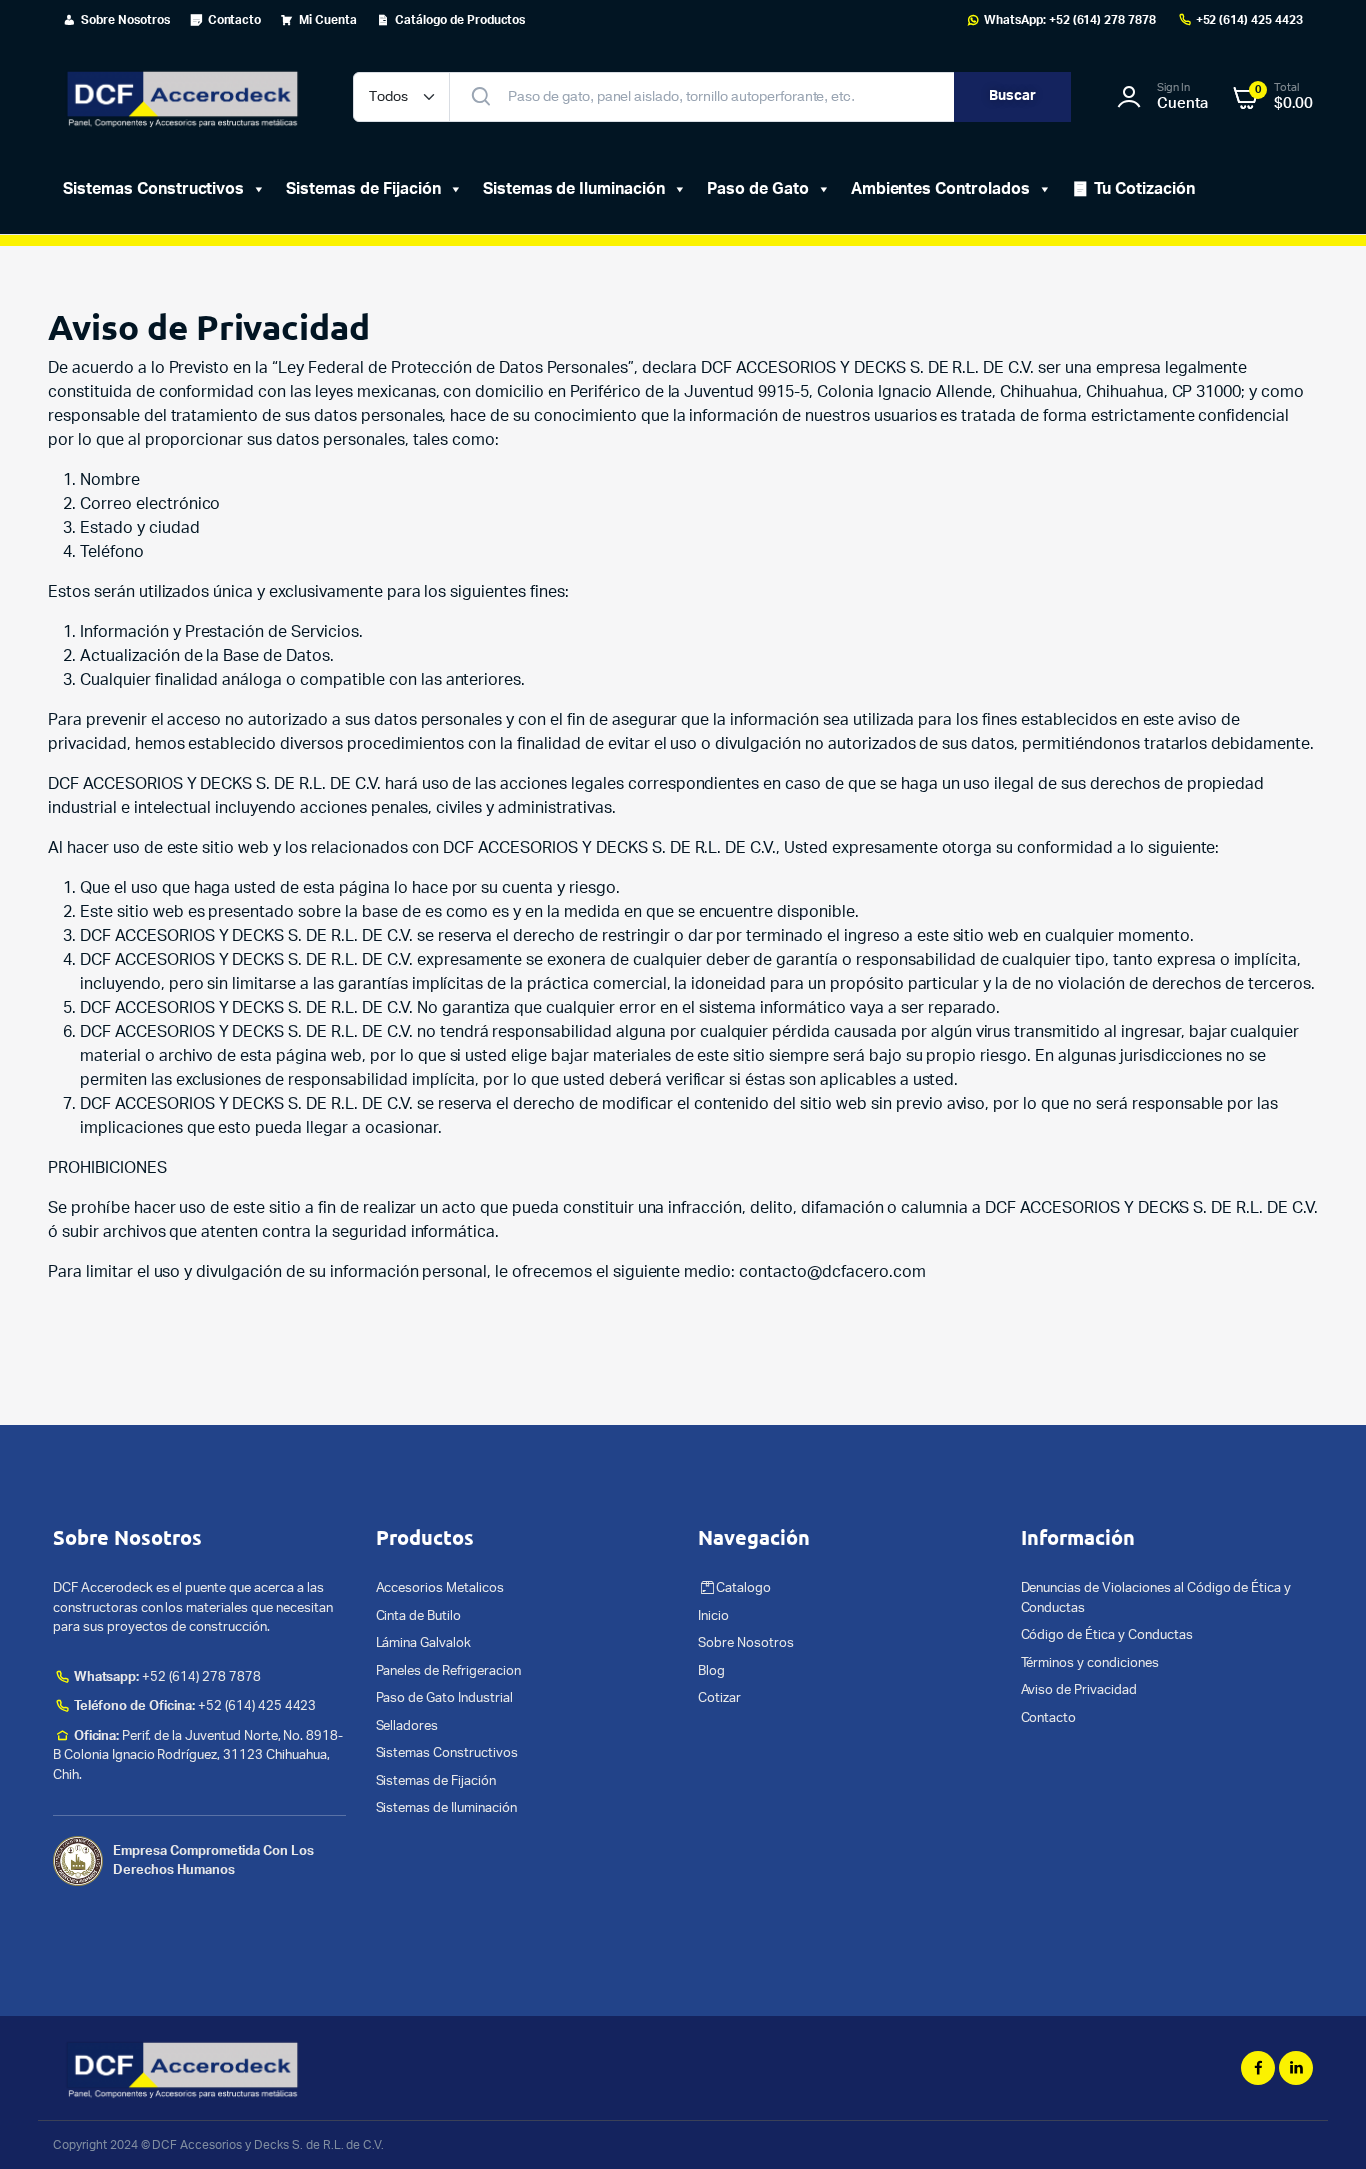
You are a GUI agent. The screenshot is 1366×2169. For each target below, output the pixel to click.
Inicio (713, 1616)
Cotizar (719, 1698)
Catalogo (743, 1588)
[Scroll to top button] (1321, 2124)
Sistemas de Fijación (363, 189)
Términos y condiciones (1090, 1663)
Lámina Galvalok (424, 1643)
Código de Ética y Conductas (1107, 1635)
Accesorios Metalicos (440, 1588)
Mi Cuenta (328, 20)
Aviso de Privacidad (1079, 1690)
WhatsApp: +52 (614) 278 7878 (1070, 20)
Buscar (1012, 96)
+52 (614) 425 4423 (1249, 20)
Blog (711, 1671)
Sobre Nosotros (125, 20)
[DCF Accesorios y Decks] (183, 97)
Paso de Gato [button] (758, 189)
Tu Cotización (1144, 189)
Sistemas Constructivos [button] (153, 189)
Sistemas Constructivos (447, 1753)
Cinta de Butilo (419, 1616)
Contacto (235, 20)
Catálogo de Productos (460, 20)
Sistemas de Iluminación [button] (574, 189)
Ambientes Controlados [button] (940, 189)
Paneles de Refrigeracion (448, 1671)
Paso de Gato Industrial (444, 1698)
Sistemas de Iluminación (446, 1808)
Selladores (407, 1726)
